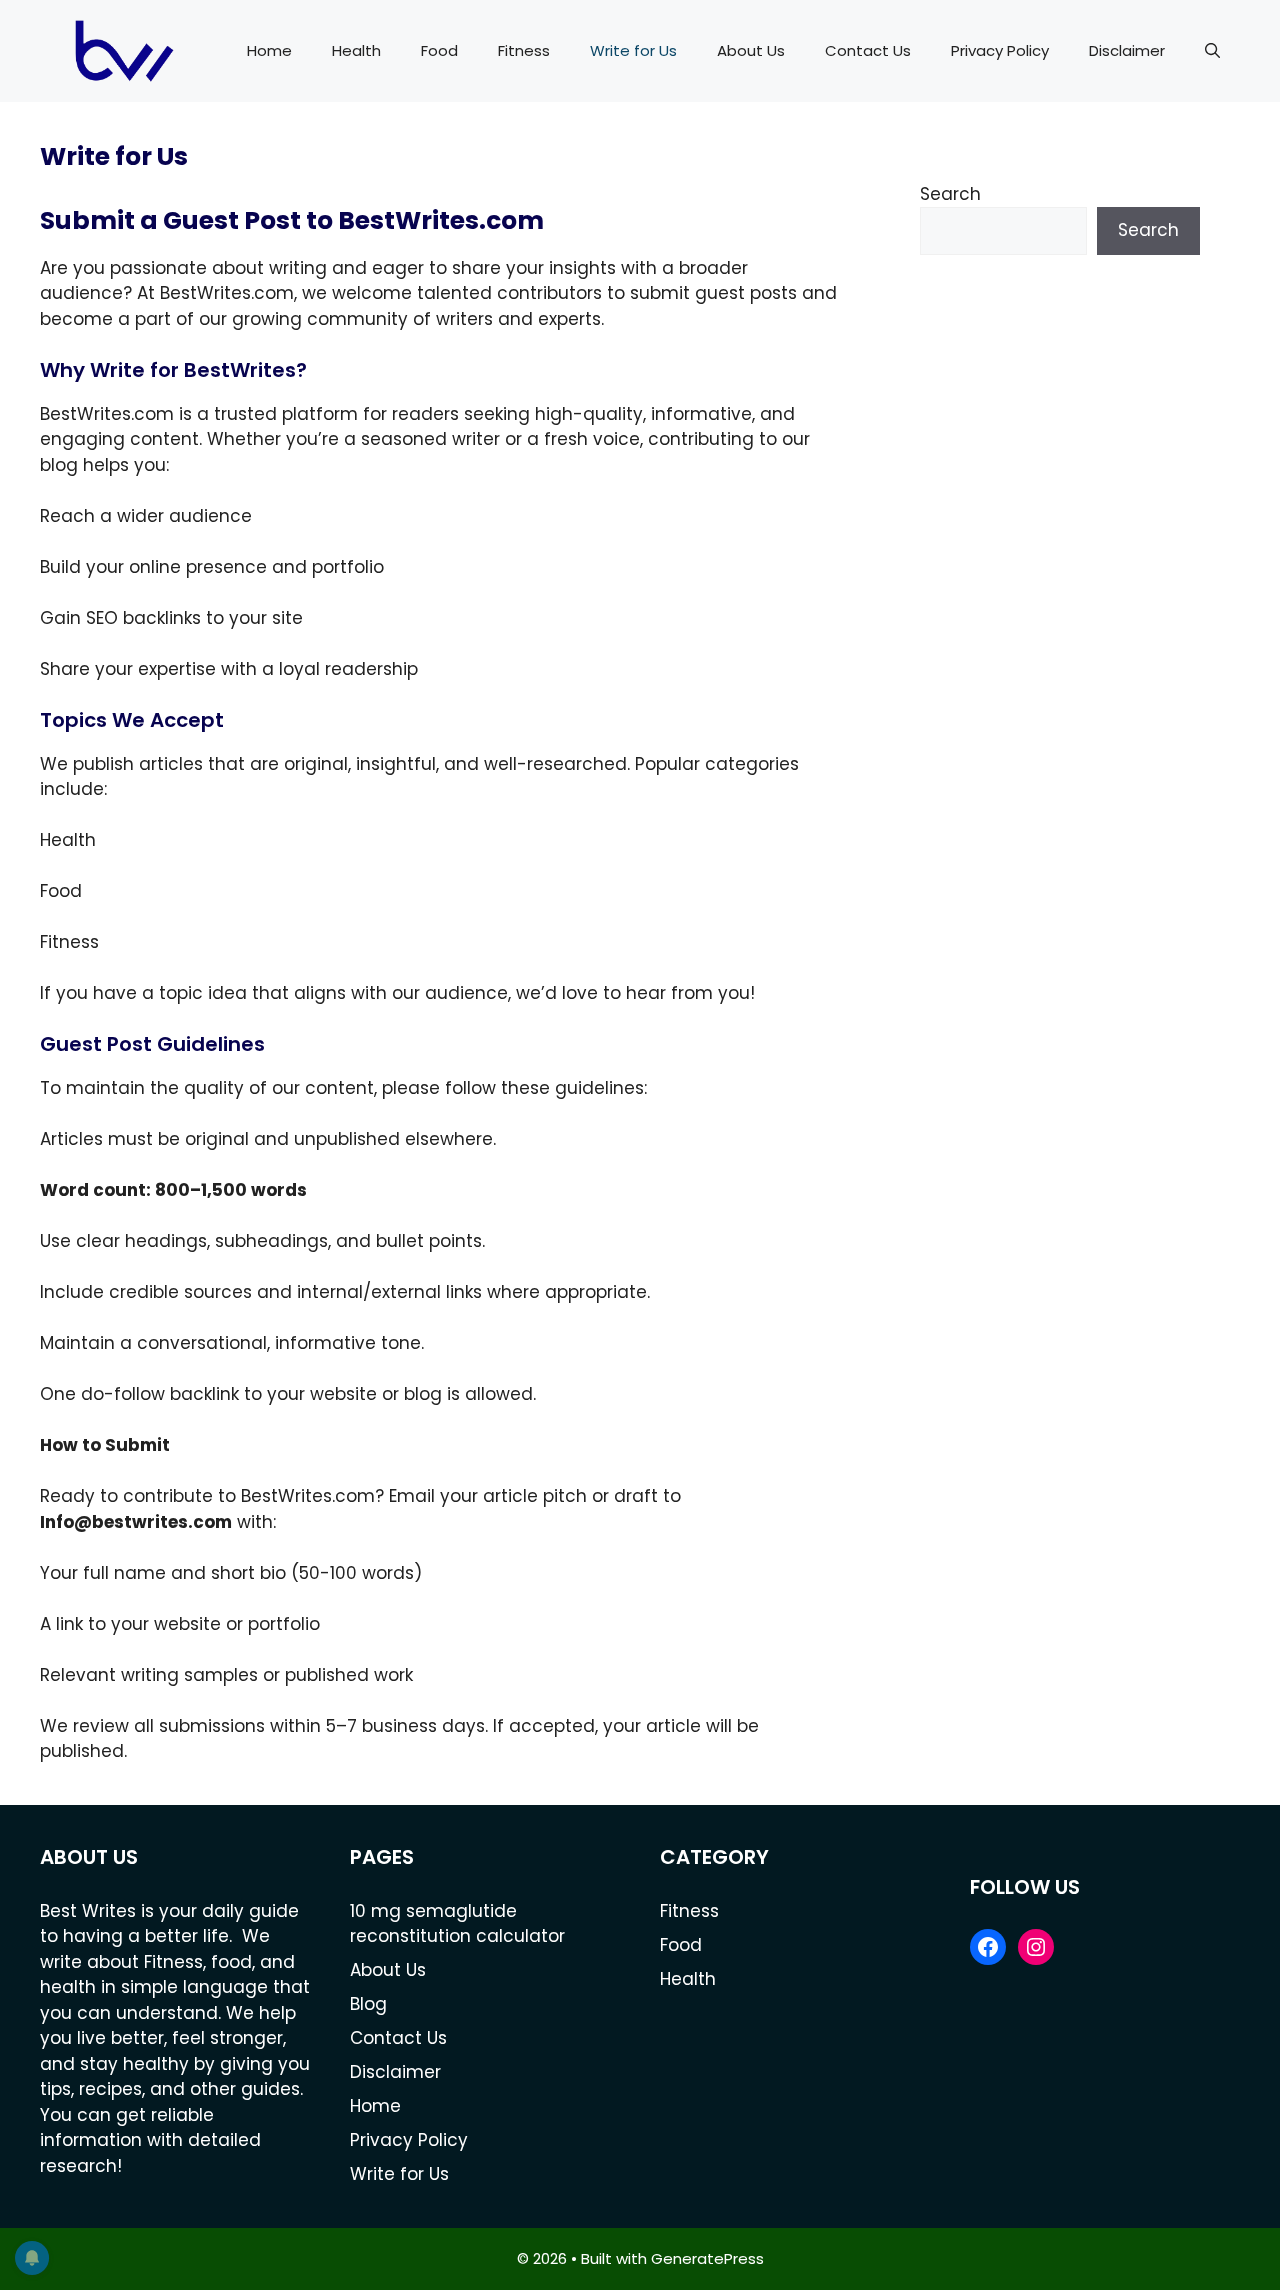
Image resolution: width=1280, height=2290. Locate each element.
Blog (368, 2004)
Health (356, 50)
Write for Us (633, 50)
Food (439, 50)
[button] (1212, 51)
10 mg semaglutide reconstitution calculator (457, 1924)
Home (269, 50)
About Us (751, 50)
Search (950, 194)
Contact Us (868, 50)
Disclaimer (1127, 50)
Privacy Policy (1000, 50)
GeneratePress (707, 2258)
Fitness (524, 50)
